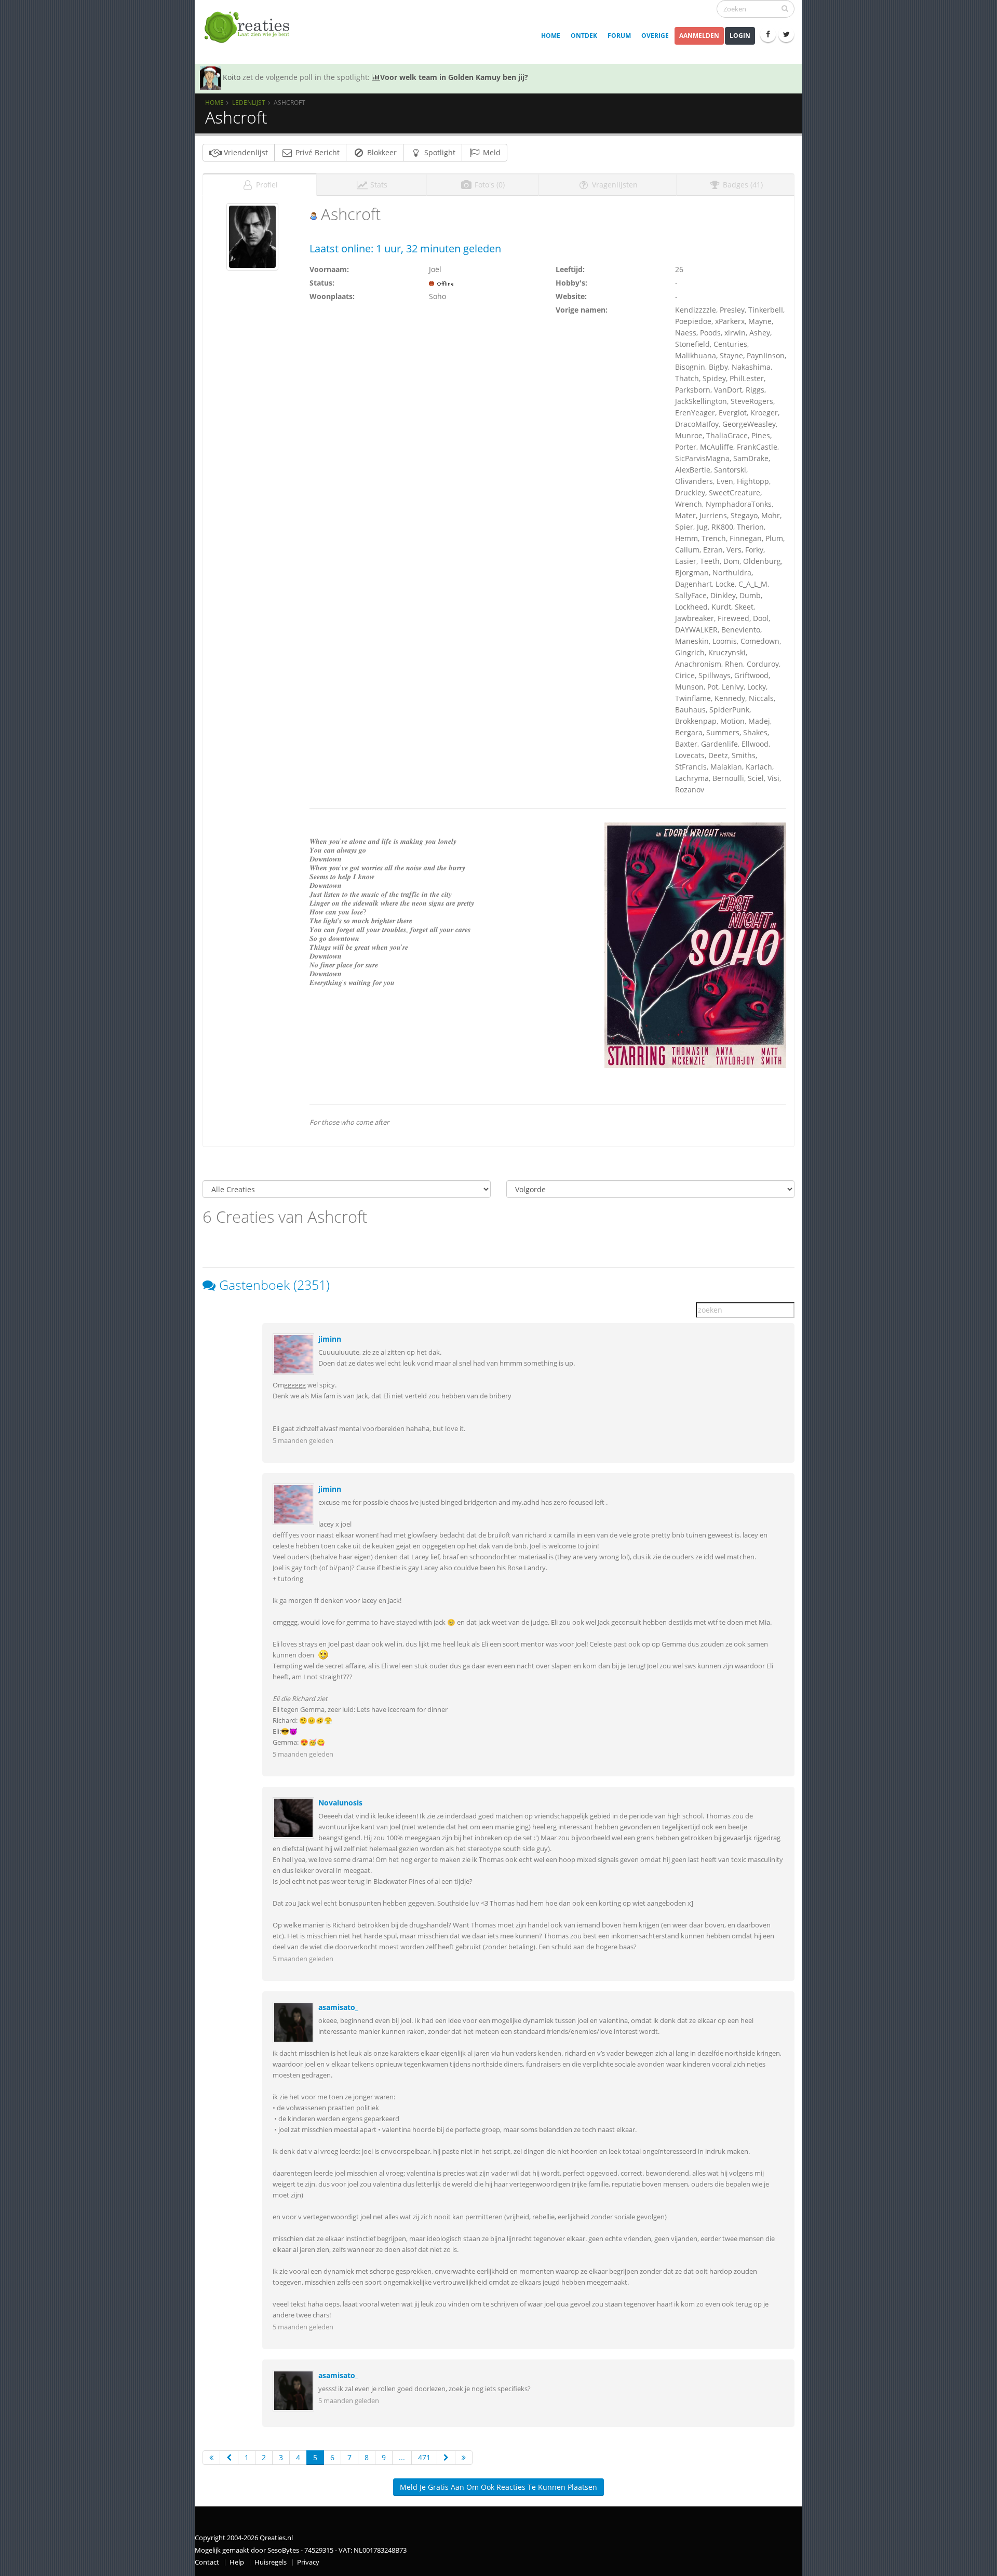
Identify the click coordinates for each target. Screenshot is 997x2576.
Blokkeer (381, 152)
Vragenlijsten (614, 185)
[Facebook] (768, 34)
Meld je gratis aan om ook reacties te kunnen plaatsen (498, 2487)
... (402, 2457)
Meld (491, 152)
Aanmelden (699, 36)
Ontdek (584, 36)
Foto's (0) (489, 185)
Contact (207, 2562)
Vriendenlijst (245, 152)
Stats (378, 185)
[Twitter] (786, 34)
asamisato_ (338, 2007)
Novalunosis (340, 1803)
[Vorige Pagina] (229, 2458)
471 (424, 2457)
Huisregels (271, 2562)
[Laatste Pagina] (464, 2458)
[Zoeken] (785, 8)
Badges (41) (742, 185)
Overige (655, 36)
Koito (232, 77)
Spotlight (439, 152)
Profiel (266, 185)
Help (237, 2562)
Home (551, 36)
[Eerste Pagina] (211, 2458)
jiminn (330, 1339)
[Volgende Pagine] (446, 2458)
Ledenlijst (249, 102)
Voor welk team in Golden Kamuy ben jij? (454, 77)
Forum (619, 36)
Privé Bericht (316, 152)
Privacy (308, 2562)
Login (740, 36)
